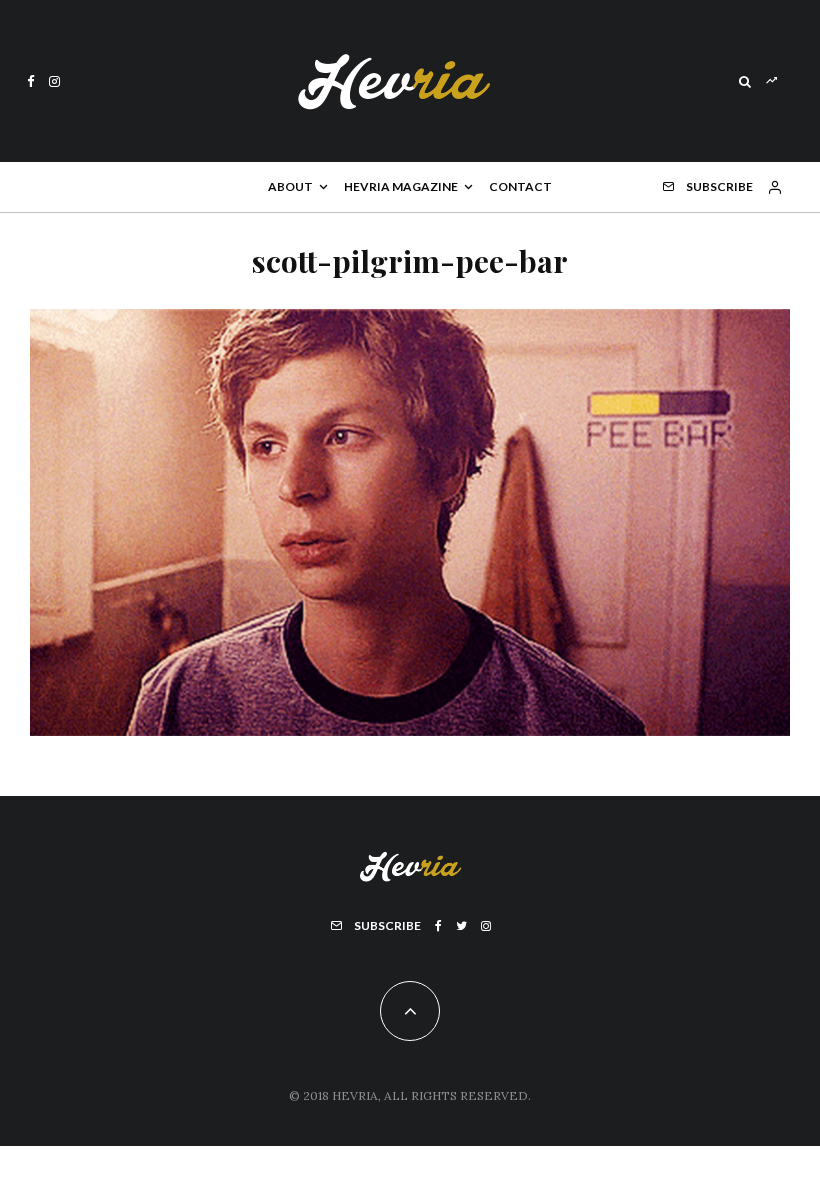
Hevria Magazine (401, 186)
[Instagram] (54, 81)
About (290, 186)
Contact (520, 186)
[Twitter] (461, 926)
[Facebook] (31, 81)
